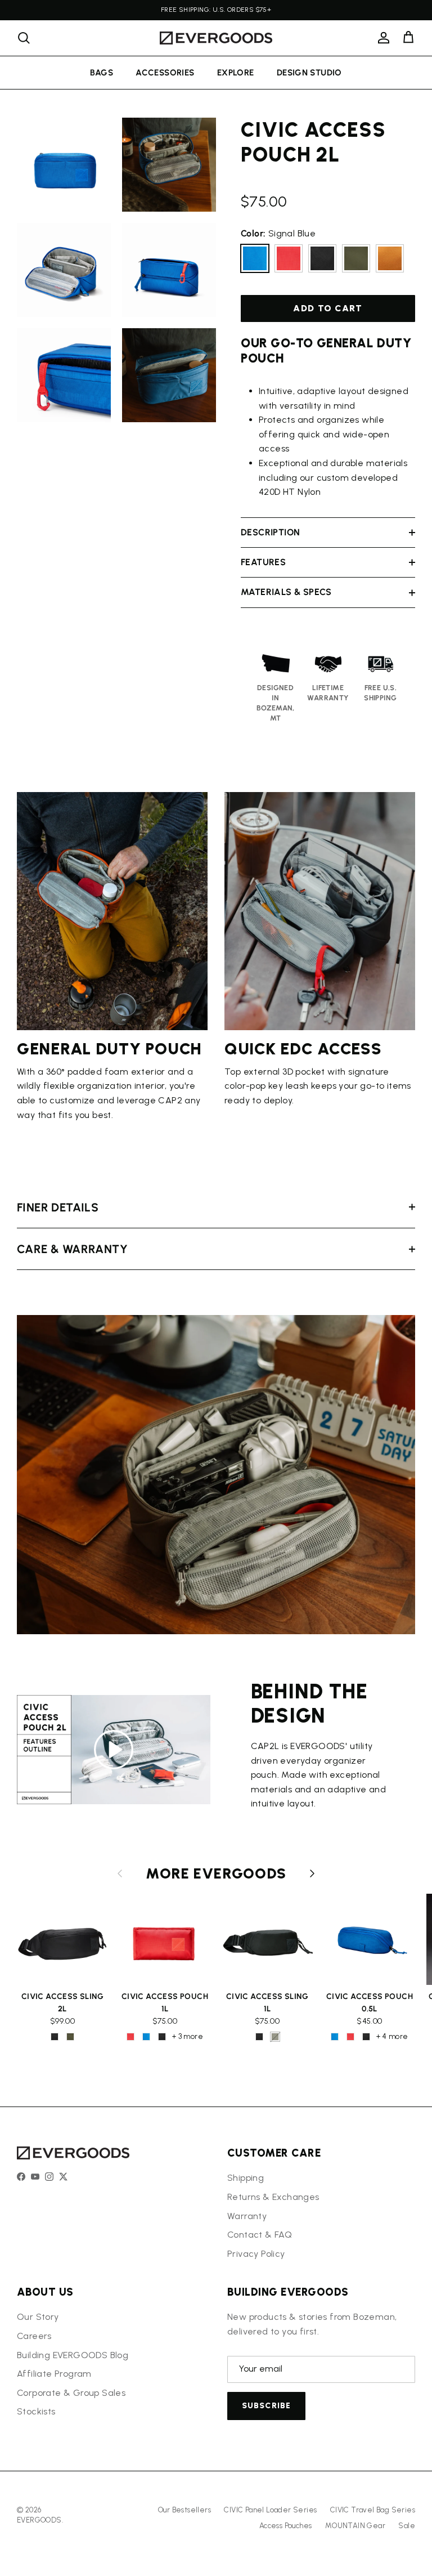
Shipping (246, 2178)
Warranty (247, 2216)
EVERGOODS (39, 2520)
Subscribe (266, 2406)
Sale (407, 2526)
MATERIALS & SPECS (286, 592)
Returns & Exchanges (273, 2197)
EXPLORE (236, 73)
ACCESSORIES (165, 73)
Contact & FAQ (260, 2235)
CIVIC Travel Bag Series (373, 2510)
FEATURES (263, 562)
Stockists (36, 2411)
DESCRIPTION (270, 532)
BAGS (102, 73)
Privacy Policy (256, 2254)
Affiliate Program (54, 2374)
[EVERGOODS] (216, 38)
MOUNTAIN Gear (355, 2526)
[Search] (24, 38)
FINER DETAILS (58, 1207)
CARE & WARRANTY (72, 1249)
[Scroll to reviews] (328, 184)
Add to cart (328, 308)
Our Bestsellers (184, 2510)
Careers (34, 2336)
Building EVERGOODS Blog (73, 2355)
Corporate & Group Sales (71, 2393)
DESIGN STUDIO (309, 73)
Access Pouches (286, 2526)
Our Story (38, 2317)
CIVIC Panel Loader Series (270, 2510)
